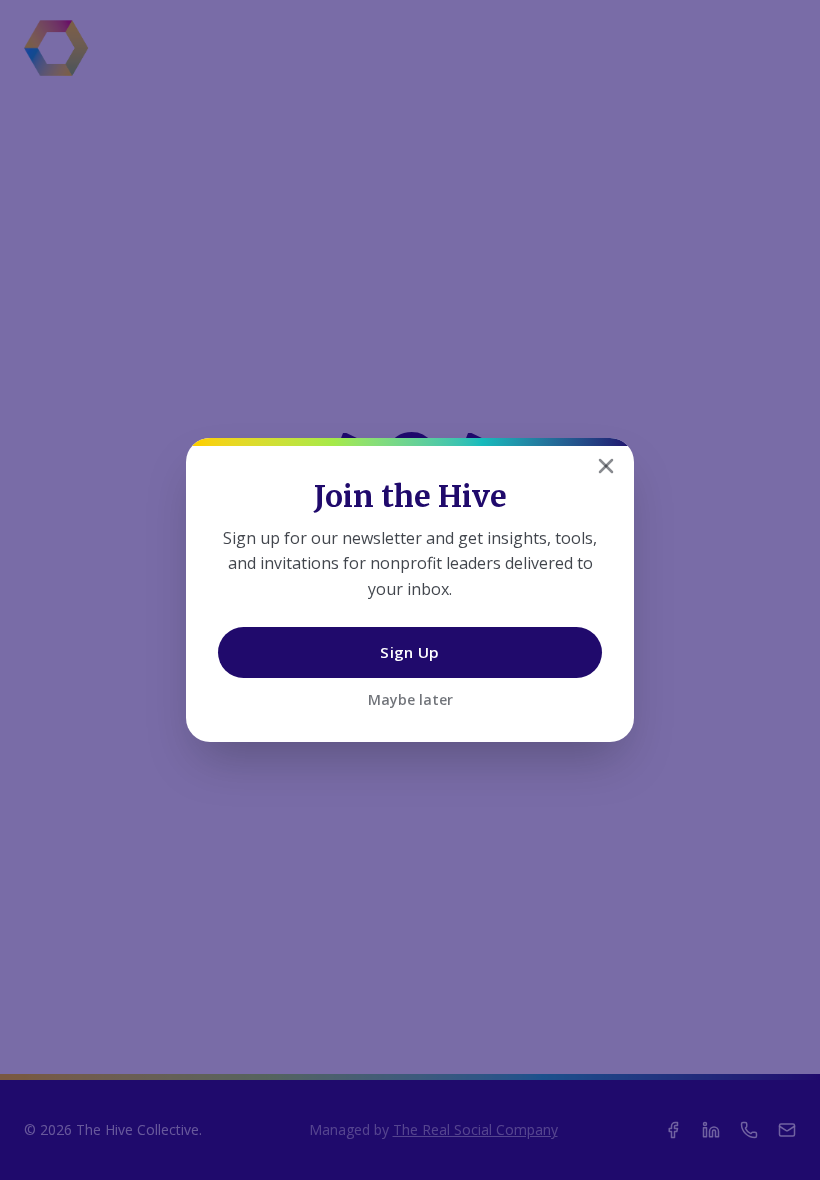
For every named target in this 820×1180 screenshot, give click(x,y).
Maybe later (410, 699)
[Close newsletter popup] (606, 466)
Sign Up (409, 652)
